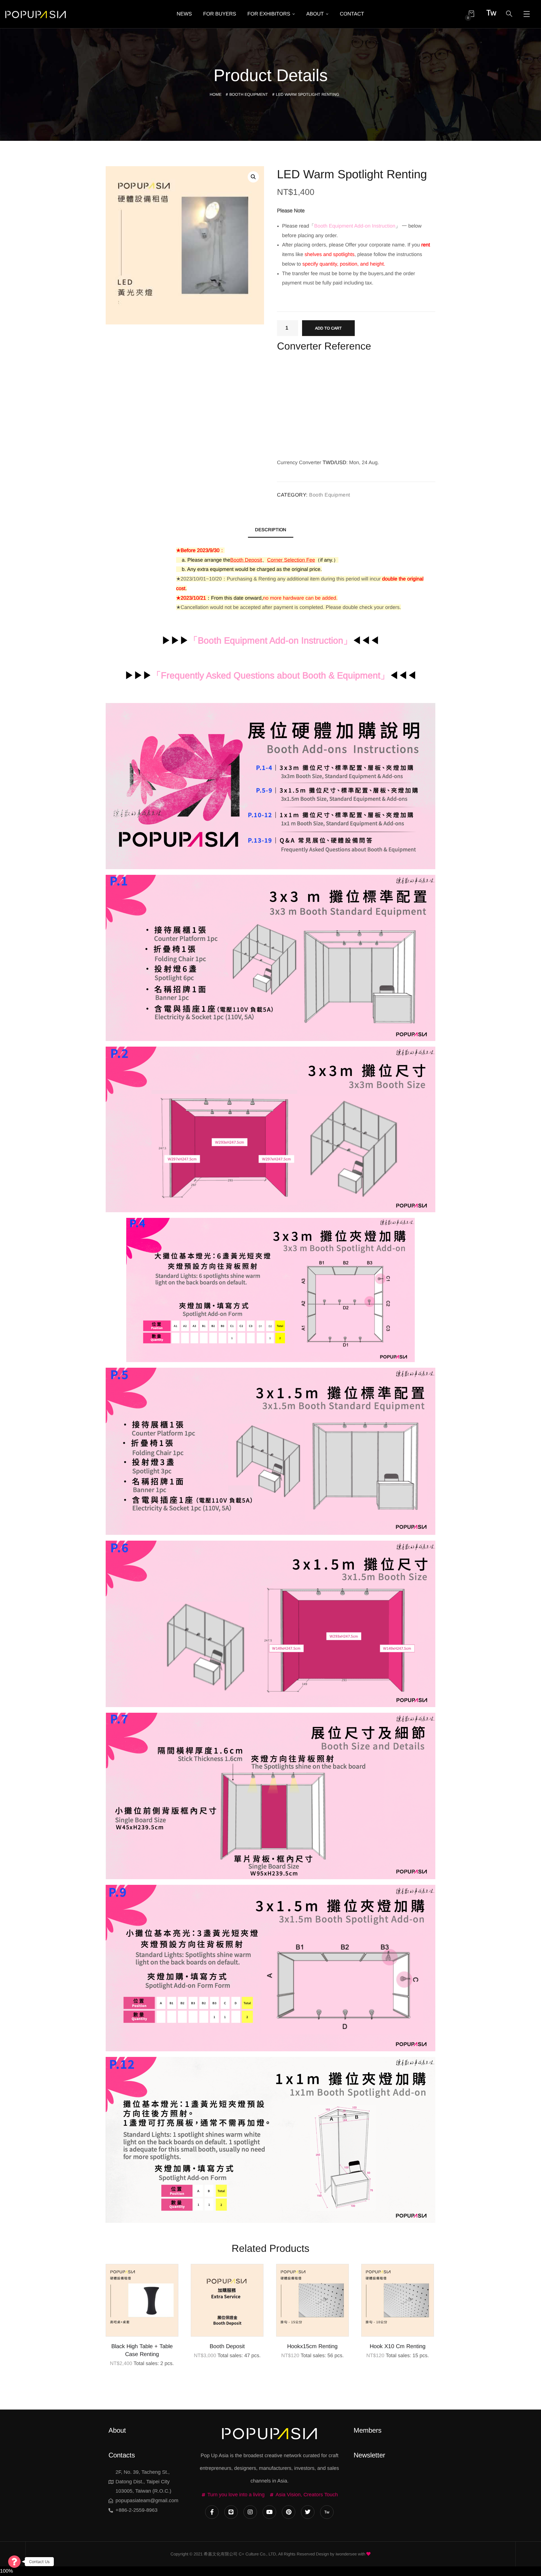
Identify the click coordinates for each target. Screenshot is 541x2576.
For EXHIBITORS (269, 14)
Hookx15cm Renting (312, 2346)
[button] (253, 177)
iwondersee (346, 2554)
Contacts (122, 2455)
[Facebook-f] (212, 2512)
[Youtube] (269, 2512)
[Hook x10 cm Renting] (398, 2300)
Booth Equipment (249, 94)
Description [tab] (271, 530)
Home (216, 94)
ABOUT (315, 14)
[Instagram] (250, 2512)
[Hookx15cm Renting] (312, 2300)
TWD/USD (334, 462)
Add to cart (328, 328)
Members (368, 2430)
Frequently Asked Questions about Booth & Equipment (271, 675)
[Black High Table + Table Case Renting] (142, 2300)
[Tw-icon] (327, 2512)
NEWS (184, 14)
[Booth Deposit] (227, 2300)
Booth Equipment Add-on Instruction (270, 640)
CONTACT (352, 14)
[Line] (231, 2512)
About (117, 2430)
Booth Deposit (227, 2346)
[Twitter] (308, 2512)
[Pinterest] (289, 2512)
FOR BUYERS (220, 14)
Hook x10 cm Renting (398, 2346)
